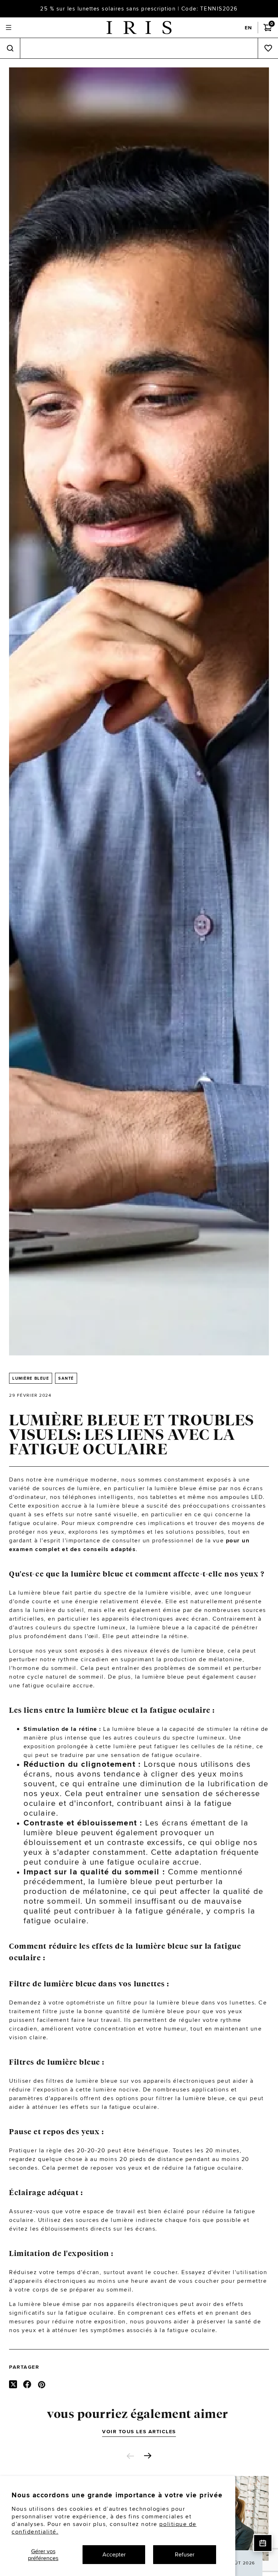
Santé (66, 1378)
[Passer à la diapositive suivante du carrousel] (148, 2456)
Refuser (185, 2554)
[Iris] (139, 28)
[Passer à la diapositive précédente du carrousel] (130, 2456)
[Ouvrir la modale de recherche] (10, 48)
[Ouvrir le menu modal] (9, 28)
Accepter (114, 2554)
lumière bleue (31, 1378)
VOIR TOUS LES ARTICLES (139, 2431)
